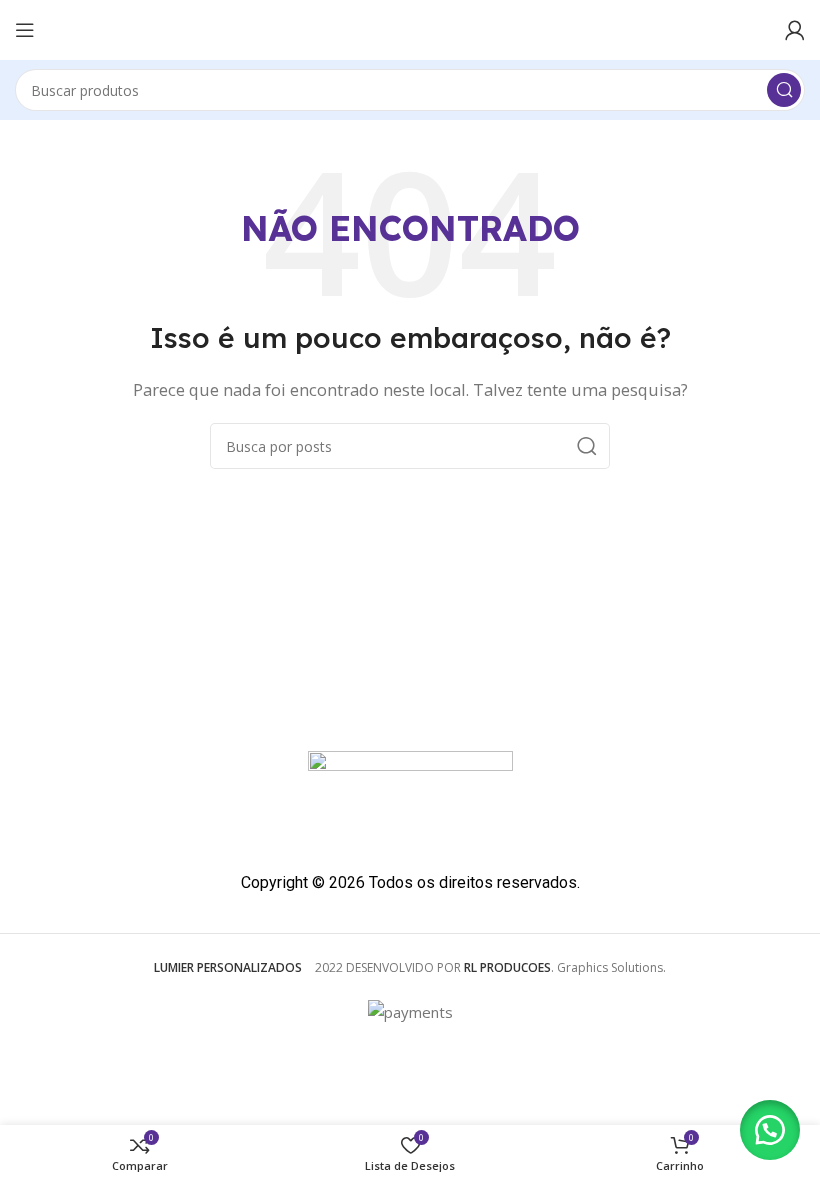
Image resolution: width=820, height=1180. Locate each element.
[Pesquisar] (784, 90)
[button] (770, 1130)
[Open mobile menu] (25, 30)
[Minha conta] (795, 30)
